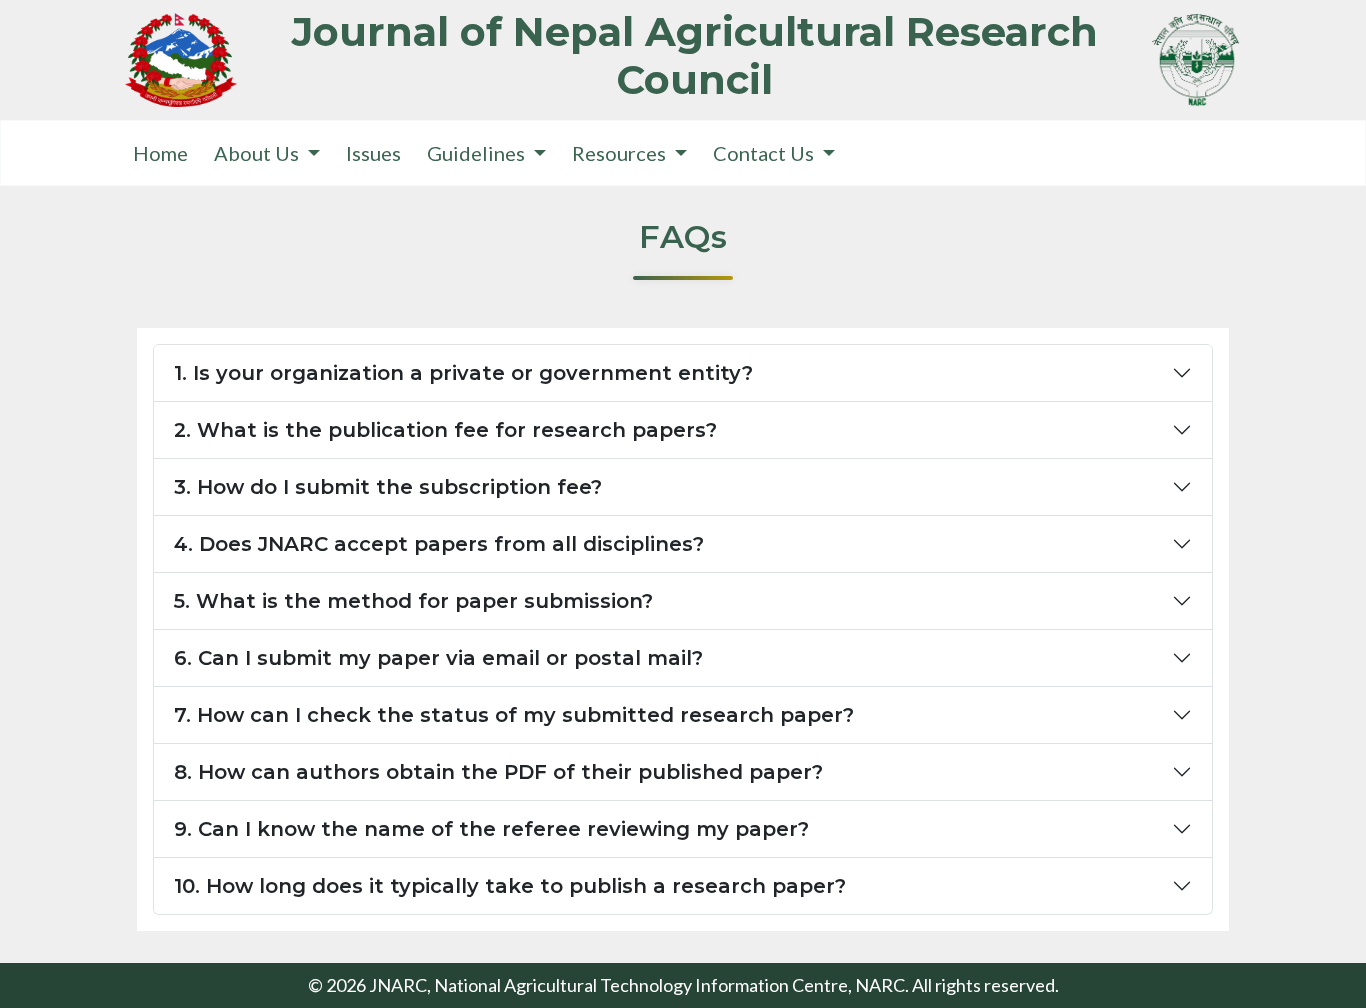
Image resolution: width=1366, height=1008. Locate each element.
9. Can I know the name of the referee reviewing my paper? (491, 829)
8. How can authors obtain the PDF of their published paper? (498, 772)
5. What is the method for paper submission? (413, 601)
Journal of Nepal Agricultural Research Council (695, 55)
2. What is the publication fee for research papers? (445, 430)
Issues (373, 153)
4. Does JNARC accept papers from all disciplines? (439, 544)
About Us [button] (258, 153)
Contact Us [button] (765, 153)
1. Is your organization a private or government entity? (463, 373)
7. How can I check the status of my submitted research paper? (514, 715)
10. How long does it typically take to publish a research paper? (510, 886)
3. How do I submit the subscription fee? (388, 487)
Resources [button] (621, 153)
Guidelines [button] (478, 153)
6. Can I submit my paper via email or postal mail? (438, 658)
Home (160, 153)
